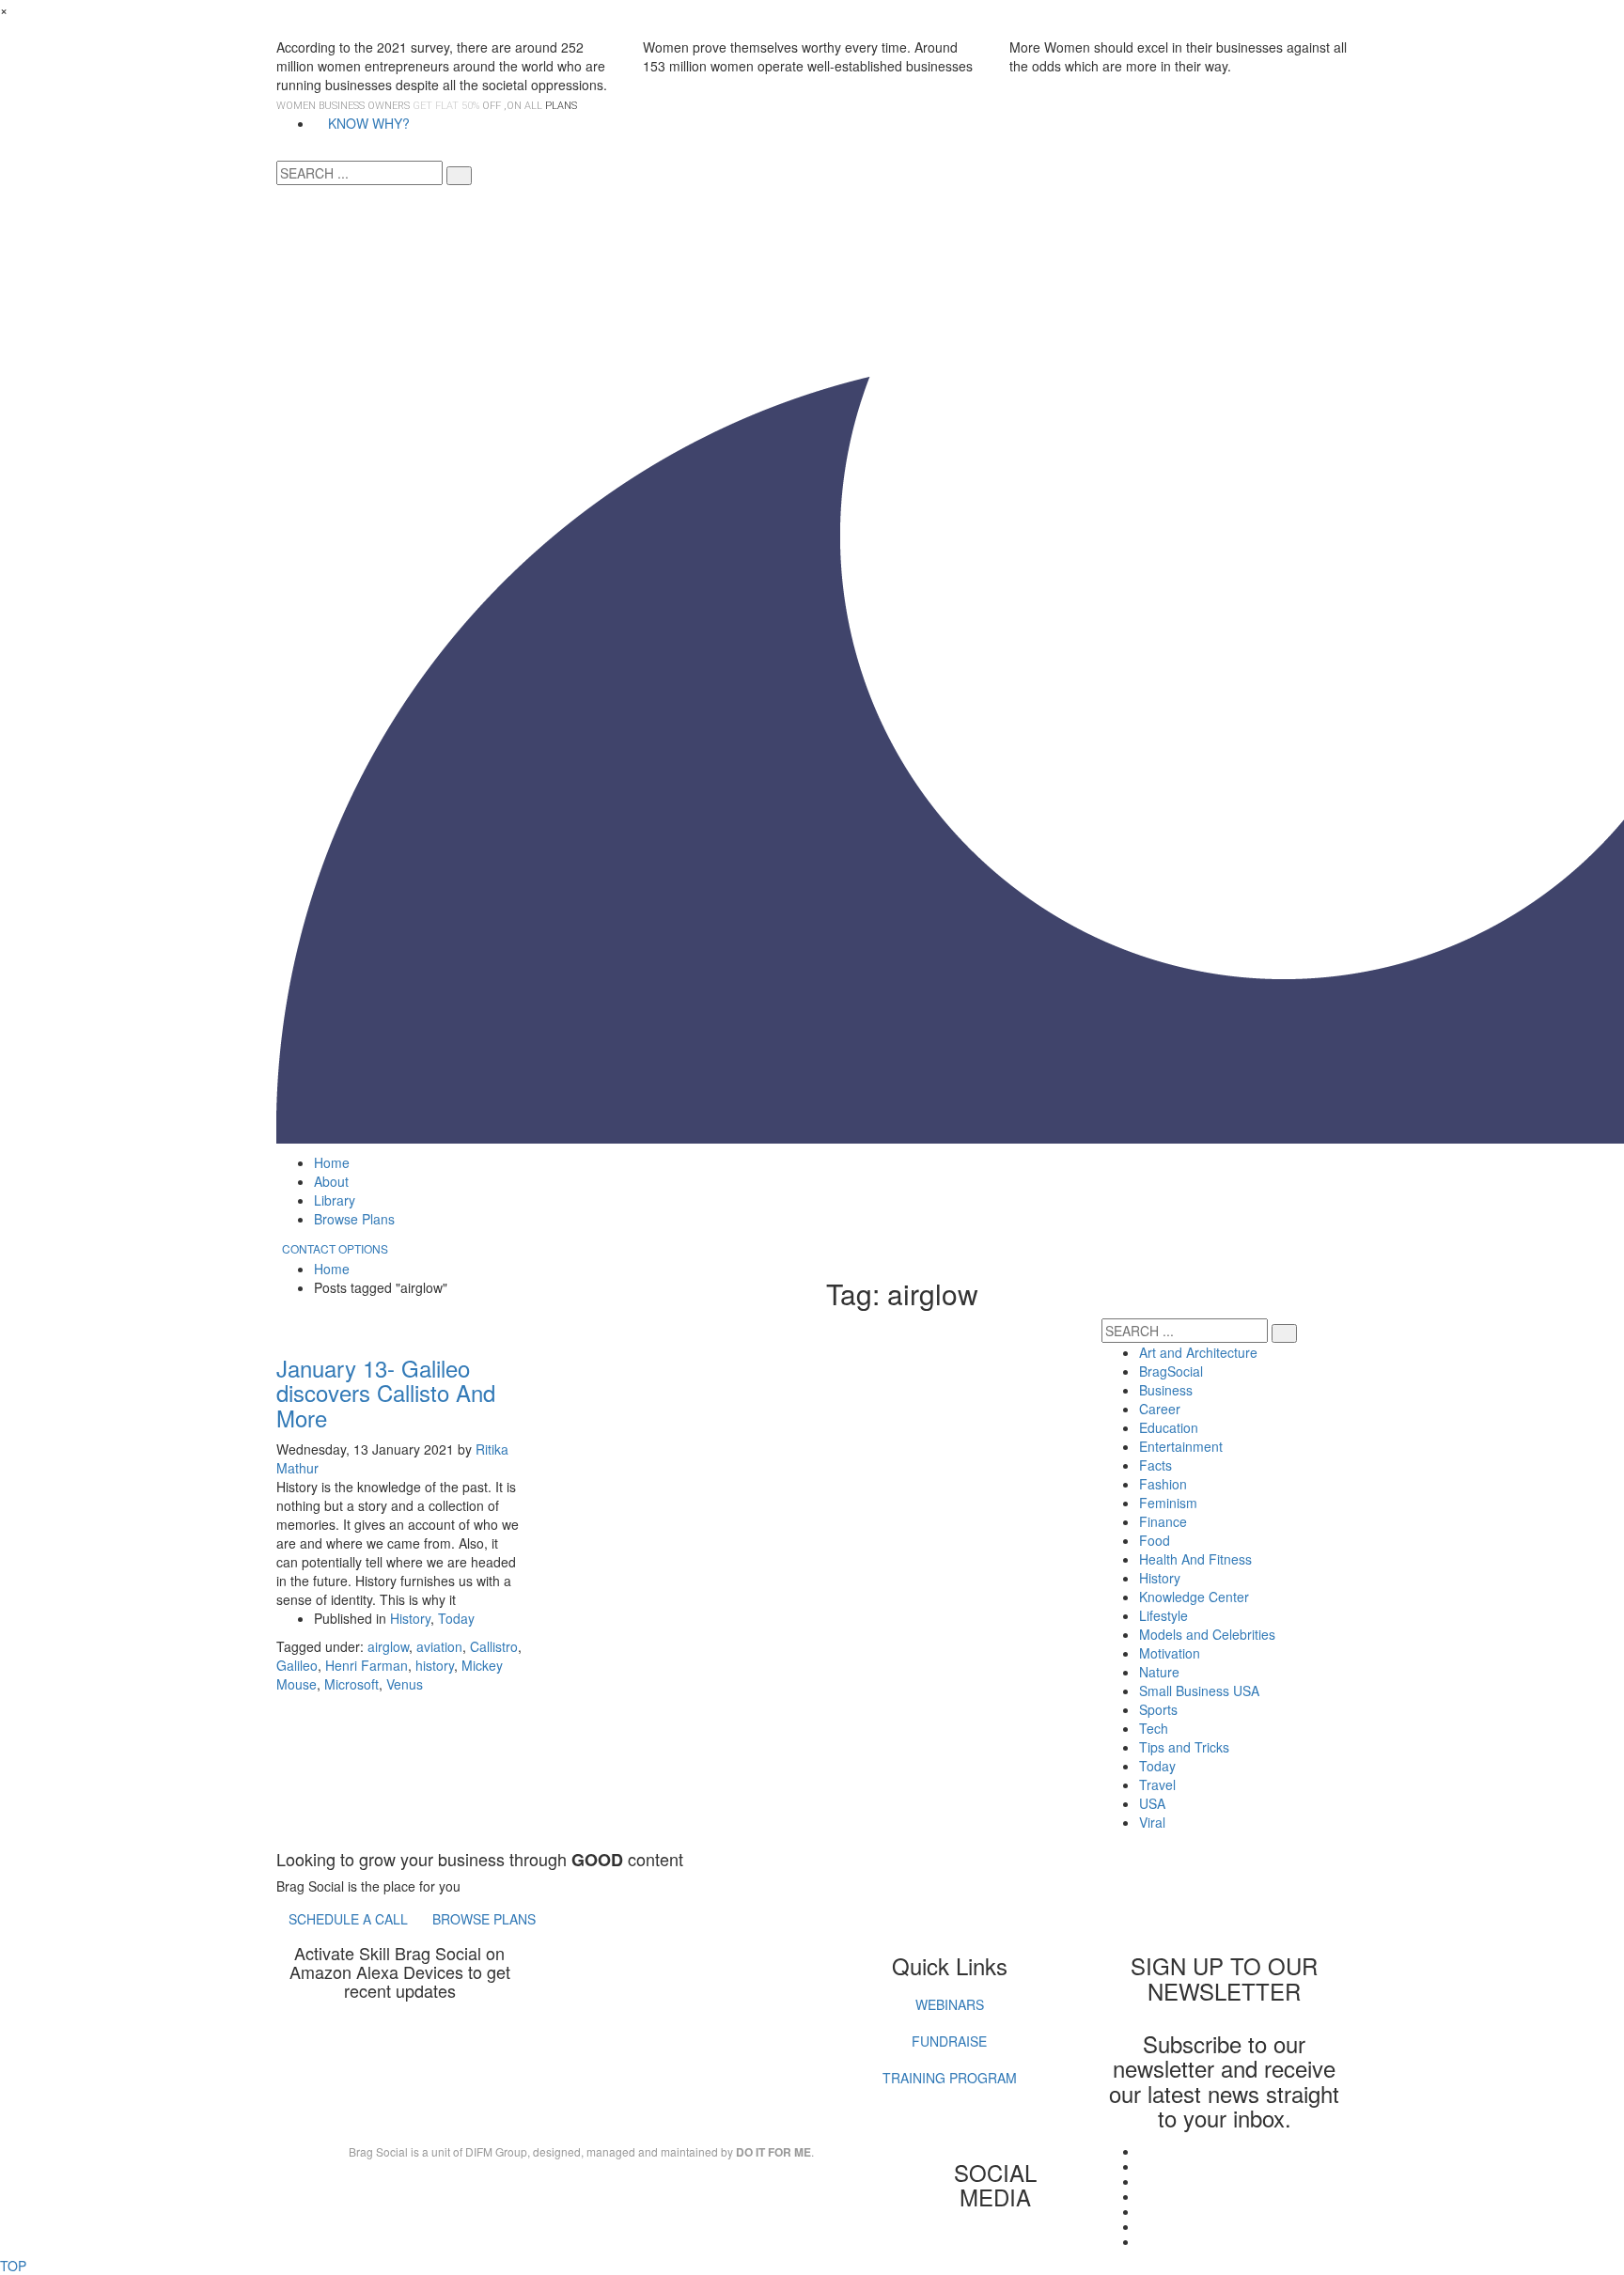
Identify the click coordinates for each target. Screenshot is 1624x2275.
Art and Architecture (1198, 1352)
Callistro (494, 1646)
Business (1166, 1390)
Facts (1156, 1465)
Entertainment (1181, 1446)
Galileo (297, 1665)
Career (1160, 1409)
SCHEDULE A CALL (348, 1919)
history (435, 1665)
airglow (388, 1646)
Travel (1157, 1784)
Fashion (1163, 1484)
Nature (1159, 1672)
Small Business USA (1199, 1691)
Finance (1163, 1521)
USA (1152, 1803)
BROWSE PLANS (484, 1919)
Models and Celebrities (1207, 1634)
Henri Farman (367, 1665)
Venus (405, 1684)
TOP (13, 2266)
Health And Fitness (1195, 1559)
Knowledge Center (1194, 1597)
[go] (459, 176)
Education (1169, 1427)
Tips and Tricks (1184, 1747)
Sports (1158, 1709)
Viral (1152, 1822)
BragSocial (1171, 1371)
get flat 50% (447, 106)
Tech (1154, 1728)
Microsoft (351, 1684)
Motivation (1170, 1653)
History (410, 1618)
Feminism (1168, 1503)
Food (1155, 1540)
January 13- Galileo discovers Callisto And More (386, 1393)
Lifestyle (1163, 1615)
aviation (439, 1646)
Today (456, 1618)
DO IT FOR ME (773, 2152)
